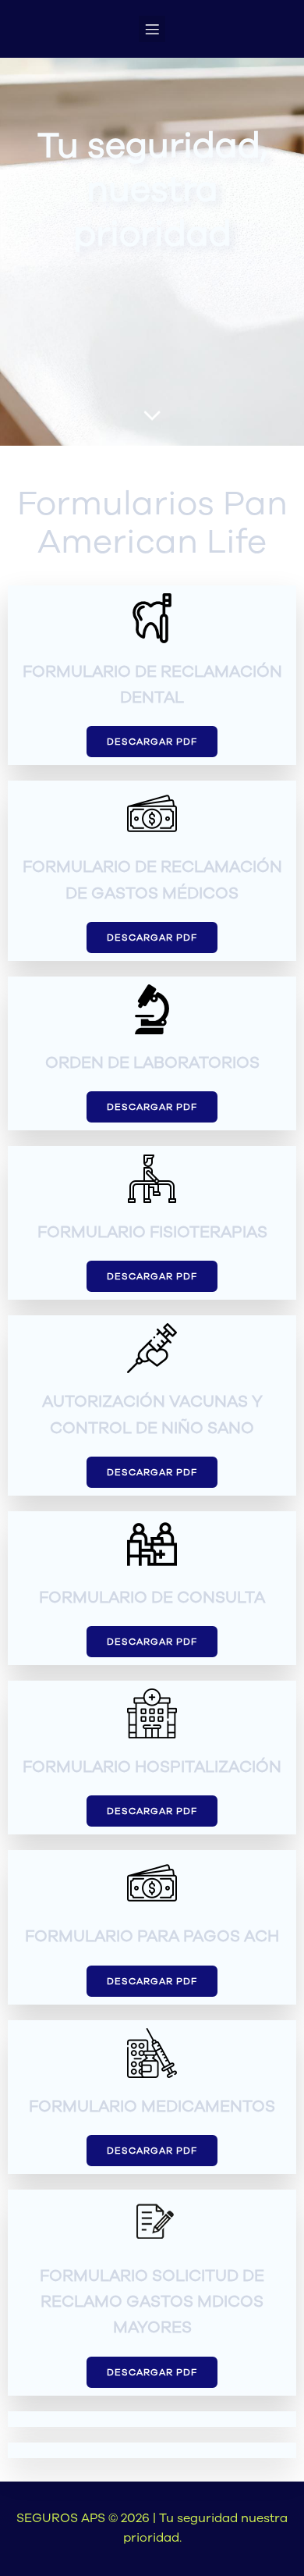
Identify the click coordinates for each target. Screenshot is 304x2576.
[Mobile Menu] (152, 29)
